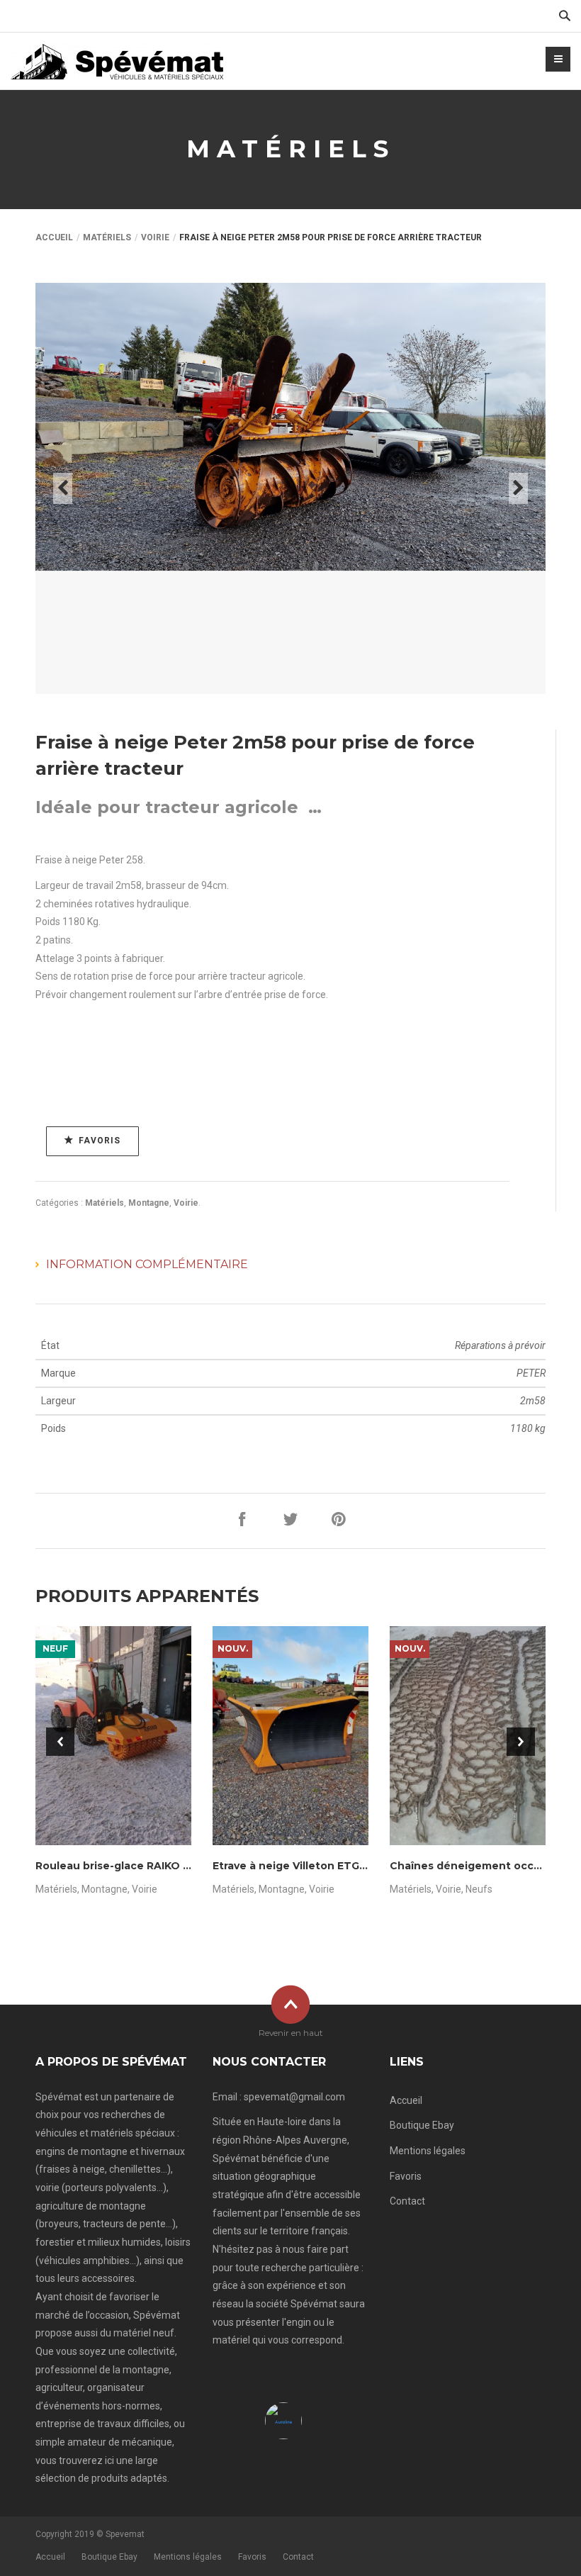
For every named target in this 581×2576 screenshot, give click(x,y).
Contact (407, 2201)
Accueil (54, 237)
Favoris (406, 2176)
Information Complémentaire (147, 1264)
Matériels (107, 237)
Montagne (149, 1203)
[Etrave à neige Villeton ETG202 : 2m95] (290, 1736)
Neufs (479, 1889)
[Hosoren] (117, 61)
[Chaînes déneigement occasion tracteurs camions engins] (468, 1736)
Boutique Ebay (422, 2125)
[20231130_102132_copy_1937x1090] (290, 561)
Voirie (155, 237)
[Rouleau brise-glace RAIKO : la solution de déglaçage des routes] (113, 1736)
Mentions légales (428, 2151)
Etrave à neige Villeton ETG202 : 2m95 (315, 1866)
